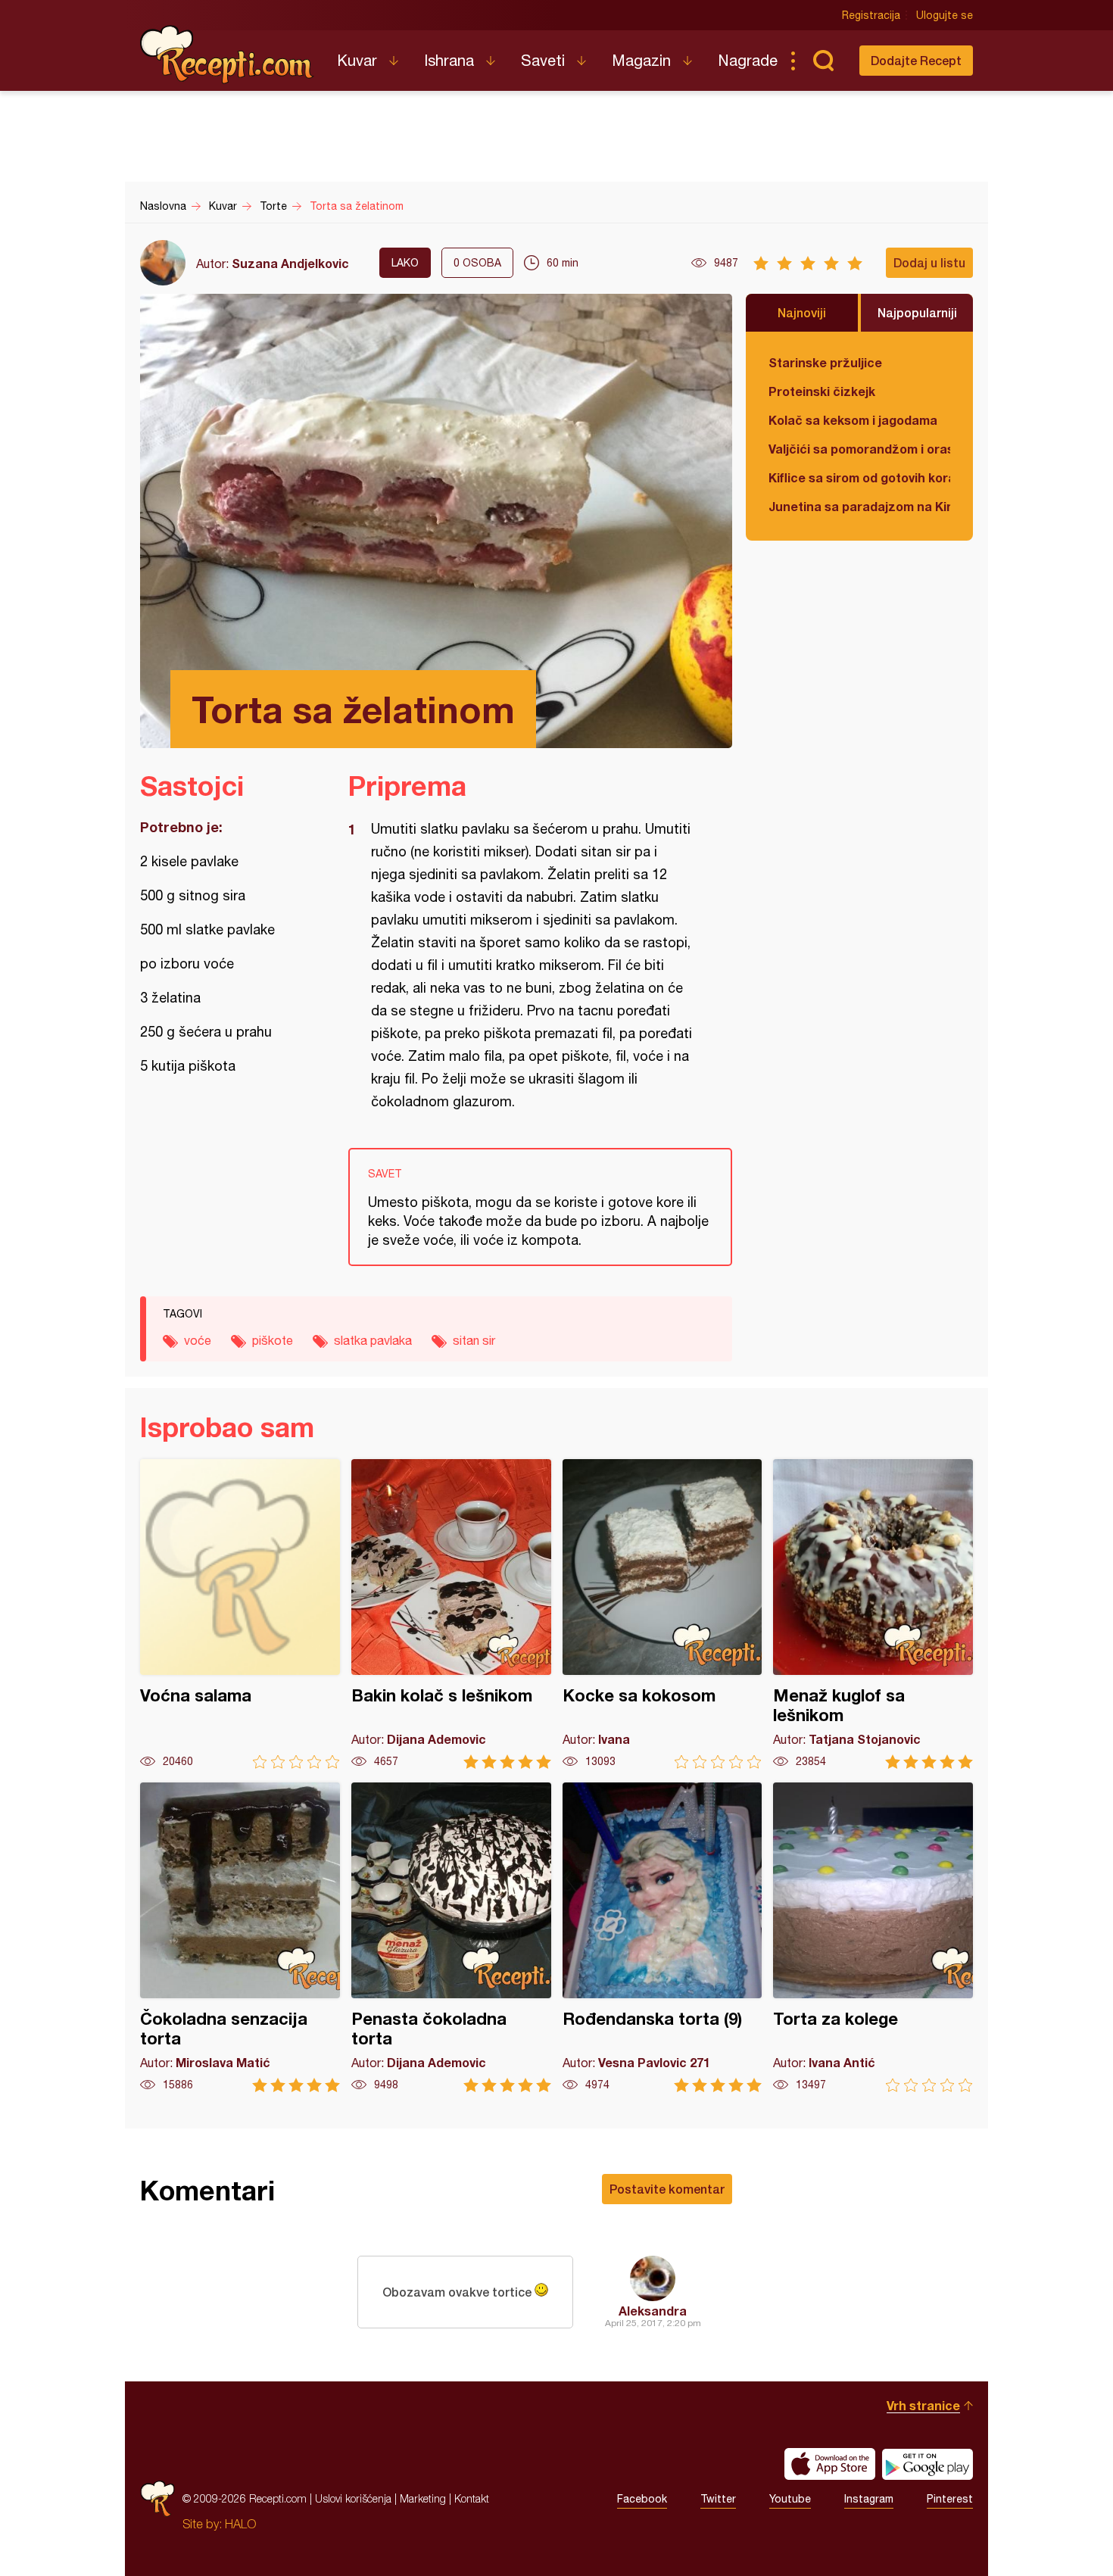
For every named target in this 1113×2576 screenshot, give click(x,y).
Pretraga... (823, 61)
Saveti (543, 60)
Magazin (641, 60)
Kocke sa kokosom (662, 1614)
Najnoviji (802, 312)
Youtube (790, 2499)
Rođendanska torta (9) (662, 1937)
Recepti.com (227, 55)
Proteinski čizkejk (822, 391)
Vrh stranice (923, 2405)
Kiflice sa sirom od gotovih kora (859, 477)
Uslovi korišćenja (353, 2498)
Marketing (423, 2498)
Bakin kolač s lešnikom (451, 1614)
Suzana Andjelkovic (290, 263)
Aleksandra (653, 2311)
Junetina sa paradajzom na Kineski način (859, 506)
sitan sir (474, 1340)
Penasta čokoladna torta (451, 1937)
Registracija (871, 15)
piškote (273, 1340)
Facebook (642, 2499)
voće (198, 1340)
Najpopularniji (917, 312)
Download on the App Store (830, 2464)
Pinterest (950, 2499)
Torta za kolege (873, 1937)
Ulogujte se (945, 15)
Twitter (718, 2499)
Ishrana (449, 60)
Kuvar (357, 60)
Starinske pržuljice (825, 362)
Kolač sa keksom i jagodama (853, 420)
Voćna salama (240, 1614)
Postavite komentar (667, 2189)
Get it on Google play (927, 2464)
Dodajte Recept (916, 60)
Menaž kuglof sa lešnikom (873, 1614)
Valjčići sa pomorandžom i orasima (859, 449)
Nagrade (748, 60)
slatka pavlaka (373, 1340)
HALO (240, 2524)
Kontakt (472, 2498)
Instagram (869, 2499)
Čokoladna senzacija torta (240, 1937)
